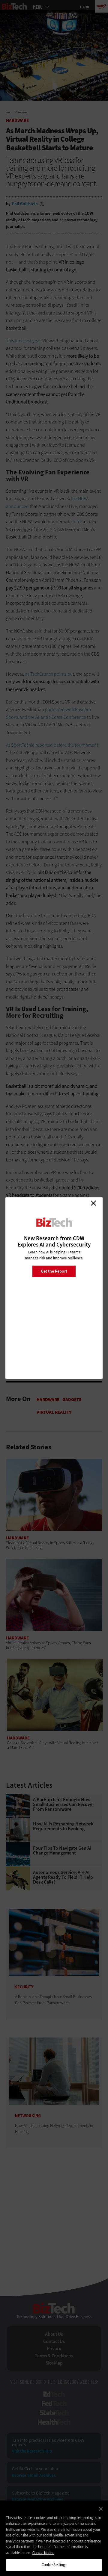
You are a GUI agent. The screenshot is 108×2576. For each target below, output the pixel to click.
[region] (54, 2538)
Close (93, 1203)
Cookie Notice (43, 2553)
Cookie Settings (54, 2565)
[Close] (101, 2509)
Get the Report (54, 1271)
